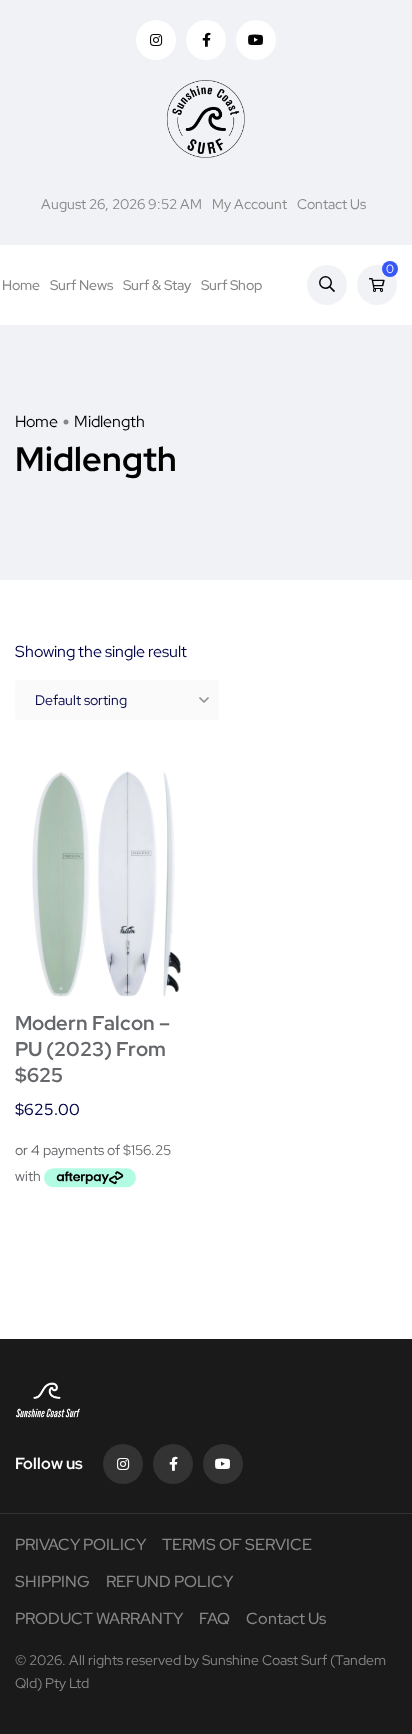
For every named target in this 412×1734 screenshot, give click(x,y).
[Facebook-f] (173, 1464)
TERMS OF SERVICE (237, 1544)
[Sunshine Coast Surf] (205, 119)
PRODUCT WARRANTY (99, 1618)
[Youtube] (223, 1464)
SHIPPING (52, 1581)
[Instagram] (123, 1464)
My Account (249, 204)
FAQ (214, 1618)
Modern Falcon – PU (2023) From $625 (92, 1049)
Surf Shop (231, 285)
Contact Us (331, 204)
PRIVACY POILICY (80, 1544)
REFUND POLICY (169, 1581)
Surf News (81, 285)
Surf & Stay (157, 285)
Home (21, 285)
